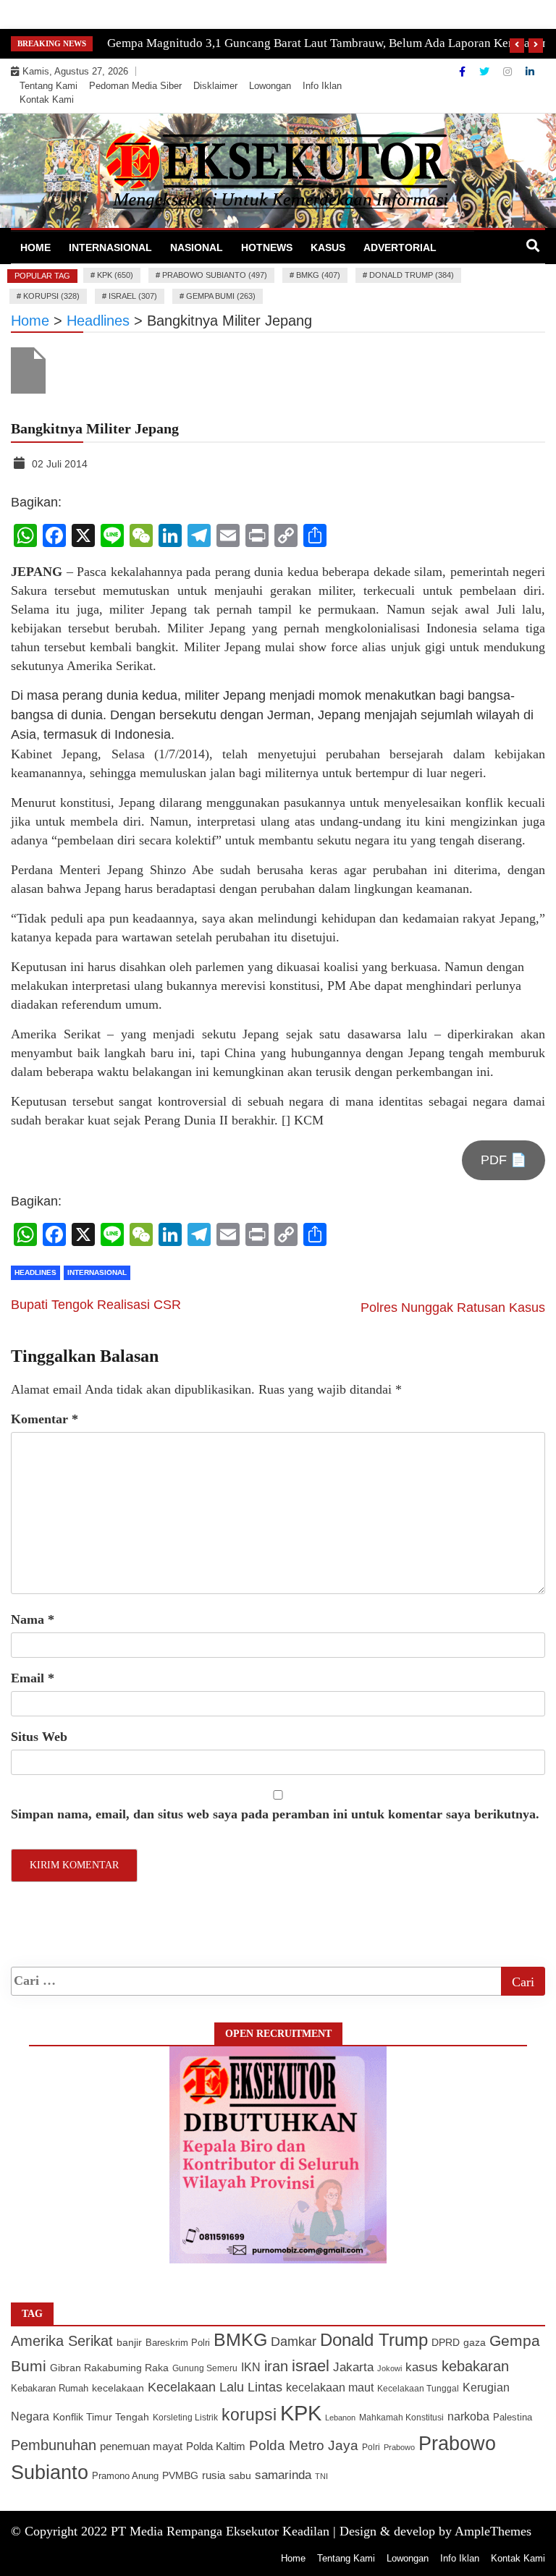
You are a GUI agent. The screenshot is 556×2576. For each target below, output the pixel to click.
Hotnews (267, 247)
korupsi (249, 2415)
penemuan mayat (141, 2446)
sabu (240, 2475)
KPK (301, 2413)
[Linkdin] (530, 72)
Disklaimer (215, 86)
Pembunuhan (54, 2445)
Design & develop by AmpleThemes (435, 2531)
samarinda (283, 2475)
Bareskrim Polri (178, 2343)
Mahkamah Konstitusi (401, 2418)
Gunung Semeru (205, 2368)
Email (33, 1678)
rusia (214, 2475)
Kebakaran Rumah (50, 2388)
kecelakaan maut (330, 2388)
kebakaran (475, 2366)
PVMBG (180, 2475)
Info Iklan (322, 86)
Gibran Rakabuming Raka (109, 2368)
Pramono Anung (125, 2476)
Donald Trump (374, 2340)
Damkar (294, 2341)
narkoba (468, 2416)
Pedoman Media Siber (135, 86)
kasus (422, 2367)
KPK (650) (115, 275)
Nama (33, 1619)
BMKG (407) (318, 275)
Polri (371, 2447)
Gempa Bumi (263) (221, 296)
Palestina (513, 2418)
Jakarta (353, 2367)
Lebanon (340, 2418)
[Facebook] (464, 72)
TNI (321, 2476)
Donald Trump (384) (412, 275)
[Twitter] (486, 72)
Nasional (197, 247)
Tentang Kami (49, 86)
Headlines (35, 1272)
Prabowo (399, 2447)
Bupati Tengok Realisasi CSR (96, 1305)
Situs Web (39, 1737)
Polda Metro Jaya (304, 2445)
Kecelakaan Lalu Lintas (215, 2387)
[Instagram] (509, 72)
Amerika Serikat (62, 2341)
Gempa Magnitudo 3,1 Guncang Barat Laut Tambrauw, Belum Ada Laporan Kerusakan (328, 43)
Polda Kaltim (216, 2446)
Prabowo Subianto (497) (215, 275)
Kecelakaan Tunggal (418, 2389)
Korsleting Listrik (185, 2418)
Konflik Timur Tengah (101, 2417)
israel (311, 2366)
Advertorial (400, 247)
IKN (251, 2367)
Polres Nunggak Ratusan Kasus (453, 1308)
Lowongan (270, 86)
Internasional (110, 247)
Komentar (45, 1419)
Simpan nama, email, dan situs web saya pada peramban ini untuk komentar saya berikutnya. (275, 1814)
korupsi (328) (51, 296)
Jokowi (389, 2368)
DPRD (446, 2343)
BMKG (240, 2339)
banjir (129, 2343)
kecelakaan (118, 2388)
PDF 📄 (504, 1160)
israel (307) (133, 296)
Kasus (328, 247)
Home (35, 247)
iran (276, 2366)
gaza (475, 2343)
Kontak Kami (47, 99)
